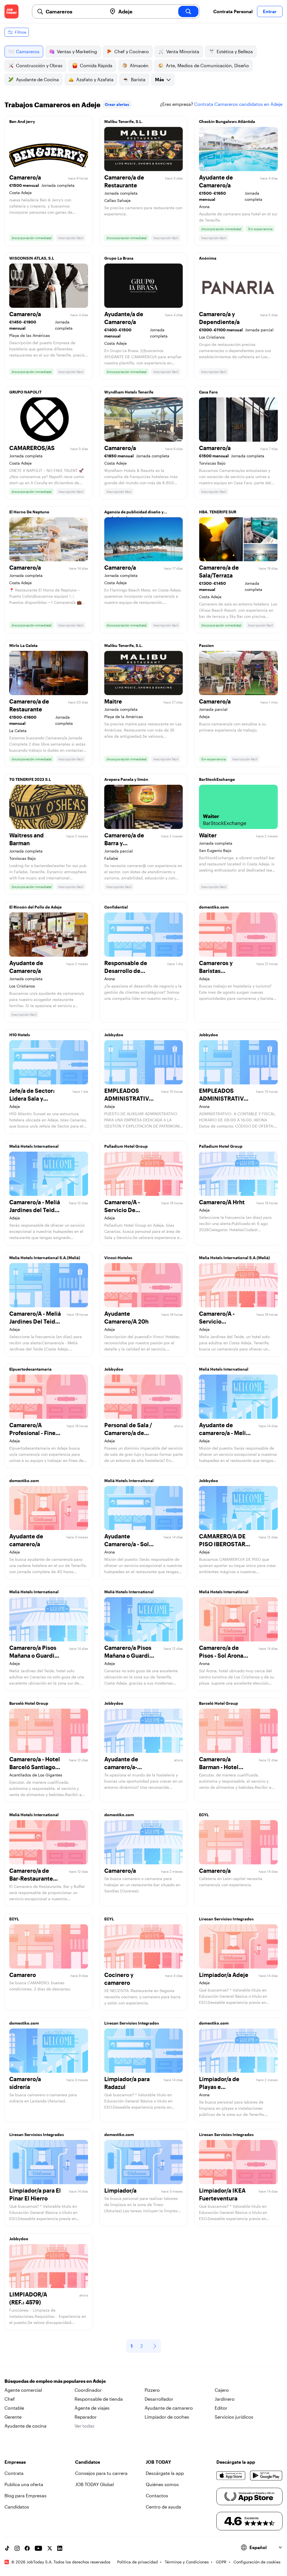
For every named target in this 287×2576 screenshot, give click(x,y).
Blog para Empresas (26, 2495)
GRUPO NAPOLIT (25, 392)
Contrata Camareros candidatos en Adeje (238, 104)
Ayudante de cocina (26, 2426)
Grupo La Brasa (119, 258)
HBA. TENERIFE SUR (218, 512)
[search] (188, 11)
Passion (206, 645)
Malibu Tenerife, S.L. (123, 121)
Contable (14, 2408)
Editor (221, 2408)
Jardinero (225, 2399)
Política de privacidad (137, 2562)
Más (159, 79)
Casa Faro (208, 392)
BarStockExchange (217, 779)
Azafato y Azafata (95, 79)
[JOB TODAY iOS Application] (231, 2475)
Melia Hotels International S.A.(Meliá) (45, 1258)
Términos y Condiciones (187, 2562)
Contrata (14, 2473)
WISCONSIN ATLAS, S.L (32, 258)
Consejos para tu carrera (101, 2473)
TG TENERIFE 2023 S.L (30, 779)
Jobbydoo (114, 1035)
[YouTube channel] (38, 2548)
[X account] (50, 2548)
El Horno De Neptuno (29, 512)
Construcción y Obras (39, 65)
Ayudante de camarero (169, 2408)
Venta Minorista (183, 51)
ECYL (204, 1815)
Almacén (139, 65)
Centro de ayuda (163, 2507)
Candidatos (17, 2507)
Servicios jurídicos (234, 2417)
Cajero (222, 2390)
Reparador (86, 2417)
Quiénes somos (162, 2484)
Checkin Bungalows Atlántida (227, 121)
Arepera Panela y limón (126, 779)
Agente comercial (23, 2390)
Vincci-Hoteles (118, 1258)
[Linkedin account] (60, 2548)
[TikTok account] (7, 2548)
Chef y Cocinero (132, 51)
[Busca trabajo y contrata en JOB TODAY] (11, 11)
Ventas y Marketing (77, 51)
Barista (138, 79)
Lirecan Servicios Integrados (226, 1919)
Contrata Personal (233, 11)
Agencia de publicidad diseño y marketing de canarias (134, 513)
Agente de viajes (92, 2408)
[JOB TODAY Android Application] (266, 2475)
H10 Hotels (20, 1035)
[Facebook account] (27, 2548)
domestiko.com (214, 907)
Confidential (116, 907)
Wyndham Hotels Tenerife (129, 392)
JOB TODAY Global (94, 2484)
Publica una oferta (24, 2484)
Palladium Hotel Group (126, 1146)
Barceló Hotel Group (29, 1703)
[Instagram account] (17, 2548)
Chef (10, 2399)
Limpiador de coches (167, 2417)
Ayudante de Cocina (37, 79)
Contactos (157, 2495)
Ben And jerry (22, 121)
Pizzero (152, 2390)
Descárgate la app (165, 2473)
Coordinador (88, 2390)
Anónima (208, 258)
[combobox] (74, 11)
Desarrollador (159, 2399)
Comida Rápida (96, 65)
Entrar (270, 11)
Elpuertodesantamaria (30, 1369)
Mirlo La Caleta (23, 645)
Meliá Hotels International (34, 1146)
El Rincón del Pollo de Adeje (35, 907)
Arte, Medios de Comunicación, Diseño (207, 65)
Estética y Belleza (235, 51)
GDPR (221, 2562)
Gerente (13, 2417)
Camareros (28, 51)
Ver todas (85, 2426)
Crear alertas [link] (117, 104)
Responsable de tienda (99, 2399)
